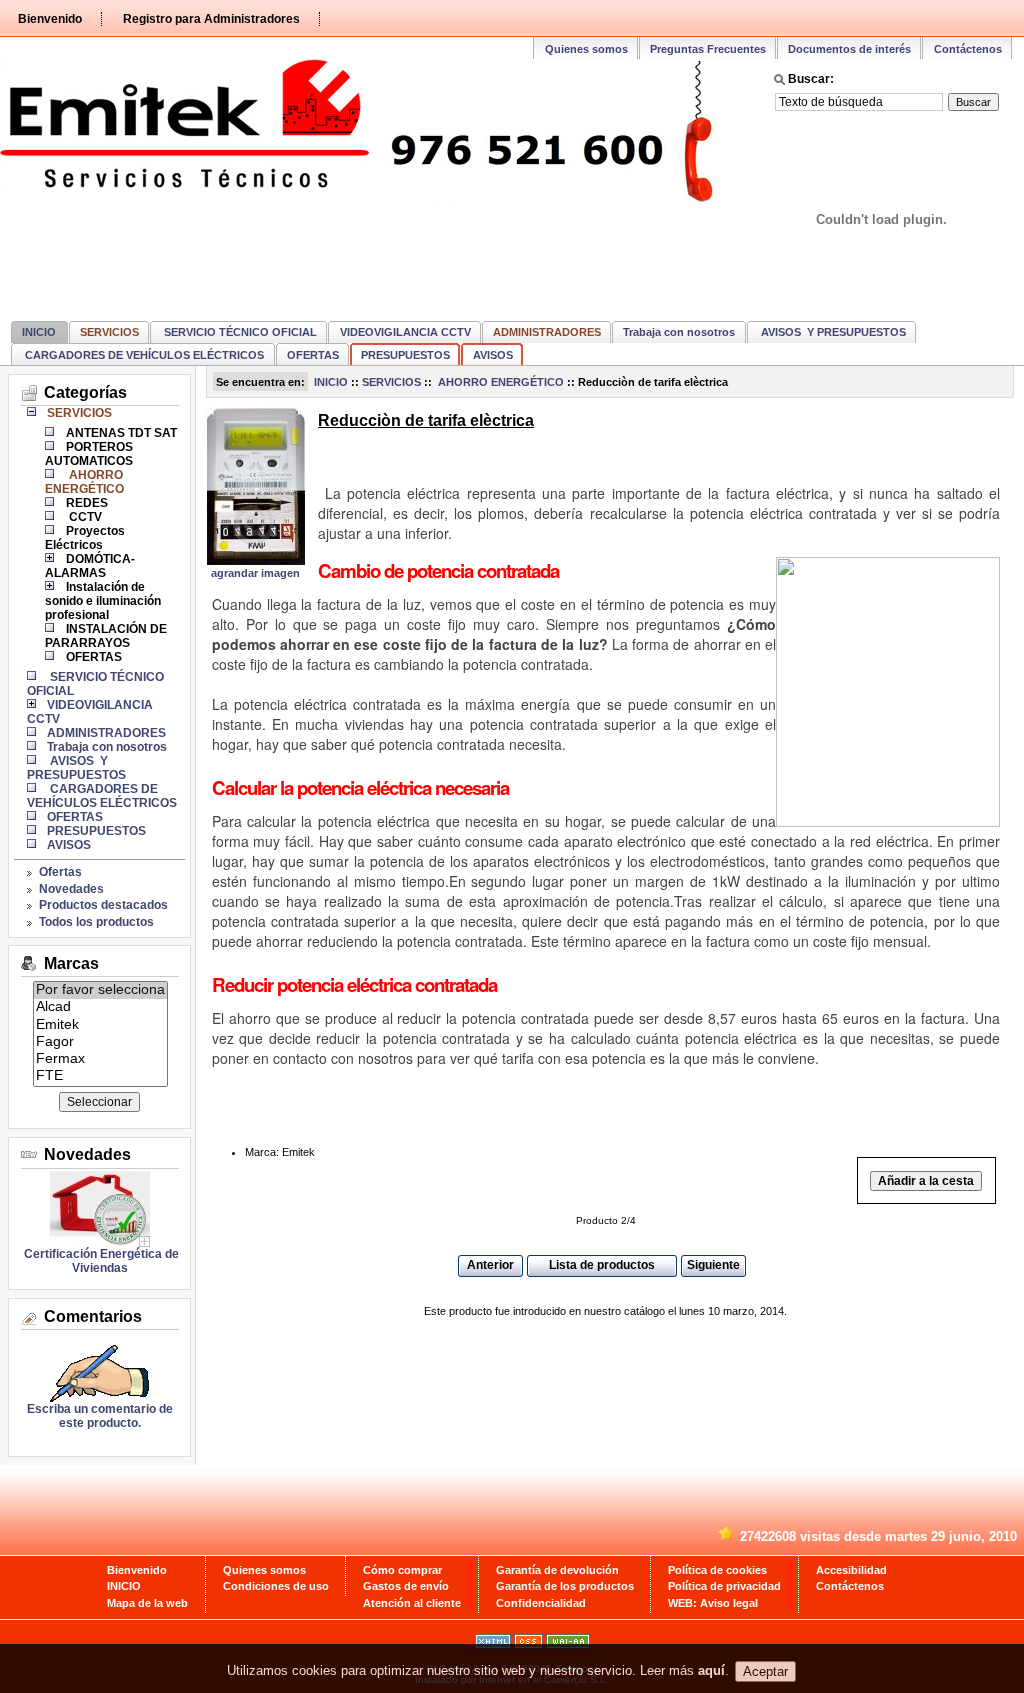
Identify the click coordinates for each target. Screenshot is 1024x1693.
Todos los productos (96, 922)
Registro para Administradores (211, 19)
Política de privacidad (724, 1586)
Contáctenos (968, 49)
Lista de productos (602, 1265)
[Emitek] (100, 1025)
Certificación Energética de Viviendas (100, 1261)
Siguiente (713, 1265)
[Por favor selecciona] (100, 990)
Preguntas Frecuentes (708, 49)
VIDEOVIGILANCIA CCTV (405, 332)
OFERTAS (313, 355)
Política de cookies (717, 1570)
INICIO (39, 332)
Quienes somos (586, 49)
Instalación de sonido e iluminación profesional (103, 601)
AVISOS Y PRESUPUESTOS (832, 332)
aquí (711, 1671)
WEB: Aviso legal (713, 1603)
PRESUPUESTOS (405, 355)
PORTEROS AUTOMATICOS (89, 454)
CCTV (83, 517)
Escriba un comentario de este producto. (100, 1416)
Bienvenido (50, 19)
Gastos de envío (406, 1586)
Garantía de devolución (557, 1570)
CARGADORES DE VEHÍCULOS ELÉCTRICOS (143, 355)
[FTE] (100, 1076)
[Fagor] (100, 1042)
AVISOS (493, 355)
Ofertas (60, 872)
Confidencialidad (541, 1603)
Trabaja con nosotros (679, 332)
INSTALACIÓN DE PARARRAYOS (106, 636)
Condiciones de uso (276, 1586)
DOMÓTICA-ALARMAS (90, 566)
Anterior (490, 1265)
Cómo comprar (402, 1570)
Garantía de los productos (565, 1586)
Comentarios (93, 1316)
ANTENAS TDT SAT (121, 433)
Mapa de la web (147, 1603)
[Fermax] (100, 1059)
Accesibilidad (851, 1570)
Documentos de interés (849, 49)
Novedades (71, 889)
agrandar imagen (255, 573)
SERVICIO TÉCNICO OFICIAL (239, 332)
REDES (86, 503)
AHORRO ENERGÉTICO (499, 382)
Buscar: (811, 79)
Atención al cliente (412, 1603)
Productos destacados (103, 905)
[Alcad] (100, 1007)
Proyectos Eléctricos (85, 538)
